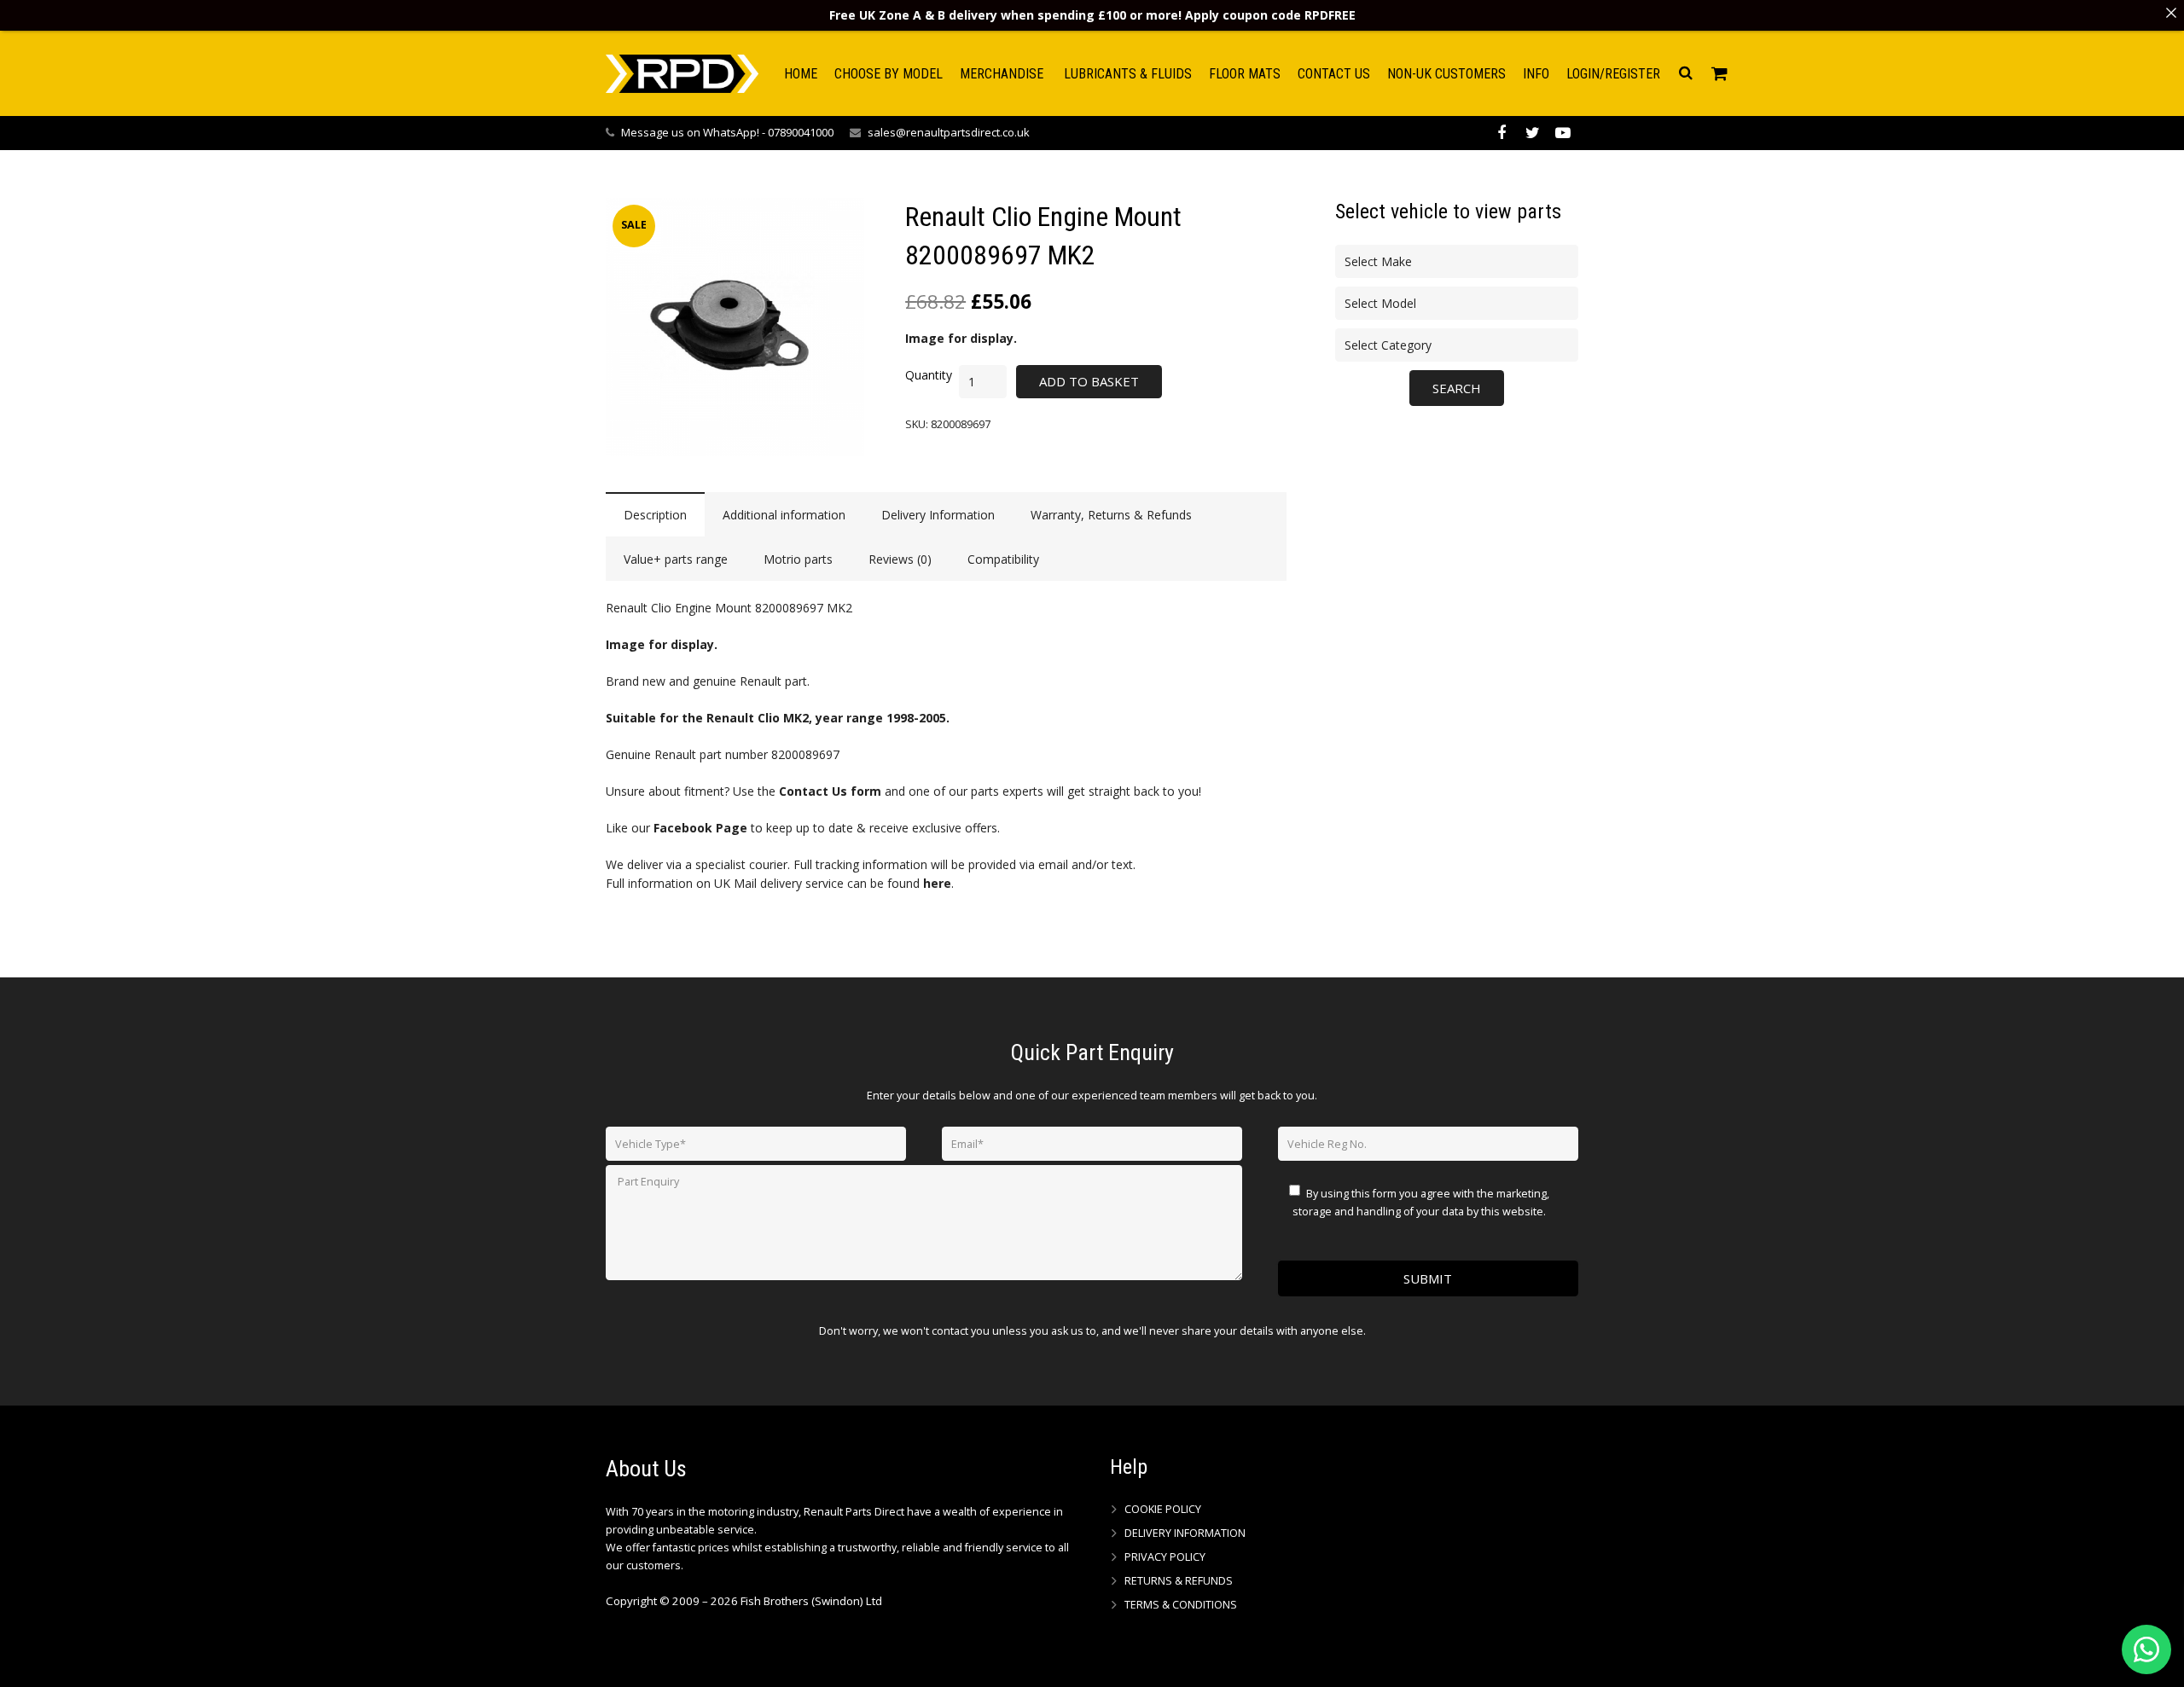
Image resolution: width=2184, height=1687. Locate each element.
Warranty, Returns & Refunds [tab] (1111, 515)
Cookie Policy (1163, 1509)
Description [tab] (655, 515)
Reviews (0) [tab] (900, 559)
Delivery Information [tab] (938, 515)
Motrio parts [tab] (798, 559)
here (937, 883)
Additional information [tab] (784, 515)
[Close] (2171, 13)
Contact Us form (830, 791)
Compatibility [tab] (1003, 559)
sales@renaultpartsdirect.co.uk (949, 132)
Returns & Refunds (1179, 1581)
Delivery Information (1185, 1533)
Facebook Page (700, 828)
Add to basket (1089, 381)
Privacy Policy (1165, 1557)
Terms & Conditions (1181, 1605)
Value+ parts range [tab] (676, 559)
